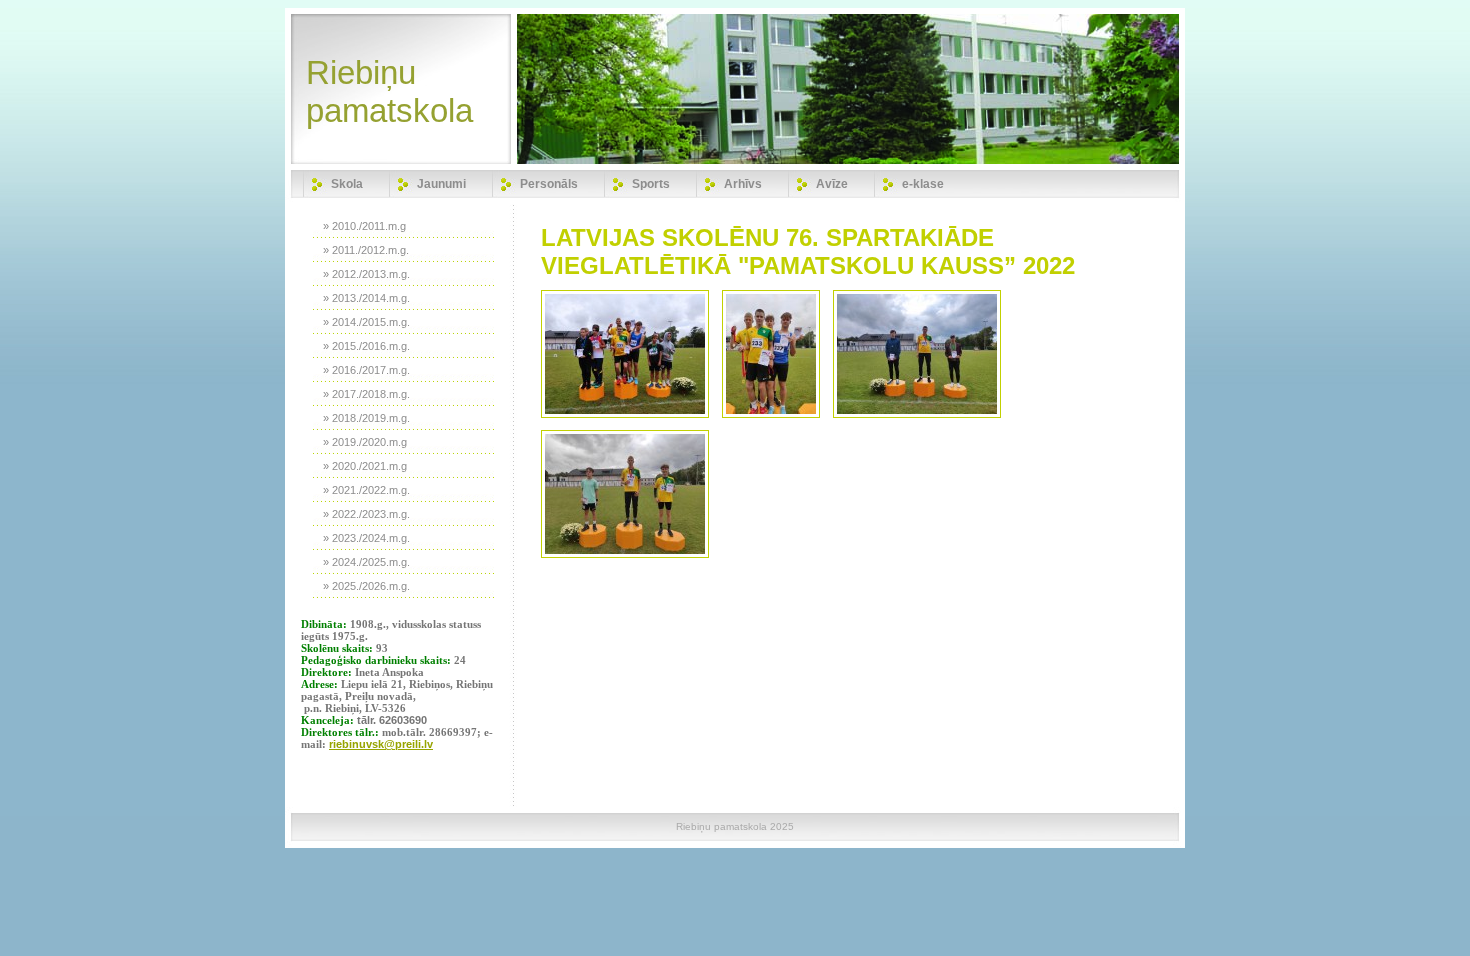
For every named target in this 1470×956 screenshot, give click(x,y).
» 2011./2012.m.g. (366, 250)
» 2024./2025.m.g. (366, 562)
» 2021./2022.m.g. (366, 490)
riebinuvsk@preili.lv (381, 744)
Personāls (549, 184)
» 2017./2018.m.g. (366, 394)
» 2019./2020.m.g (365, 442)
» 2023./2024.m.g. (366, 538)
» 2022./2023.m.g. (366, 514)
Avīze (832, 184)
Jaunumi (441, 184)
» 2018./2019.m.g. (366, 418)
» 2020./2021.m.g (365, 466)
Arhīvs (743, 184)
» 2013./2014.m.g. (366, 298)
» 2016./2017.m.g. (366, 370)
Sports (651, 184)
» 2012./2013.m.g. (366, 274)
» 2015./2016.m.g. (366, 346)
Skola (347, 184)
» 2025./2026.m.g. (366, 586)
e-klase (923, 184)
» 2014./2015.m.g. (366, 322)
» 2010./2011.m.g (364, 226)
